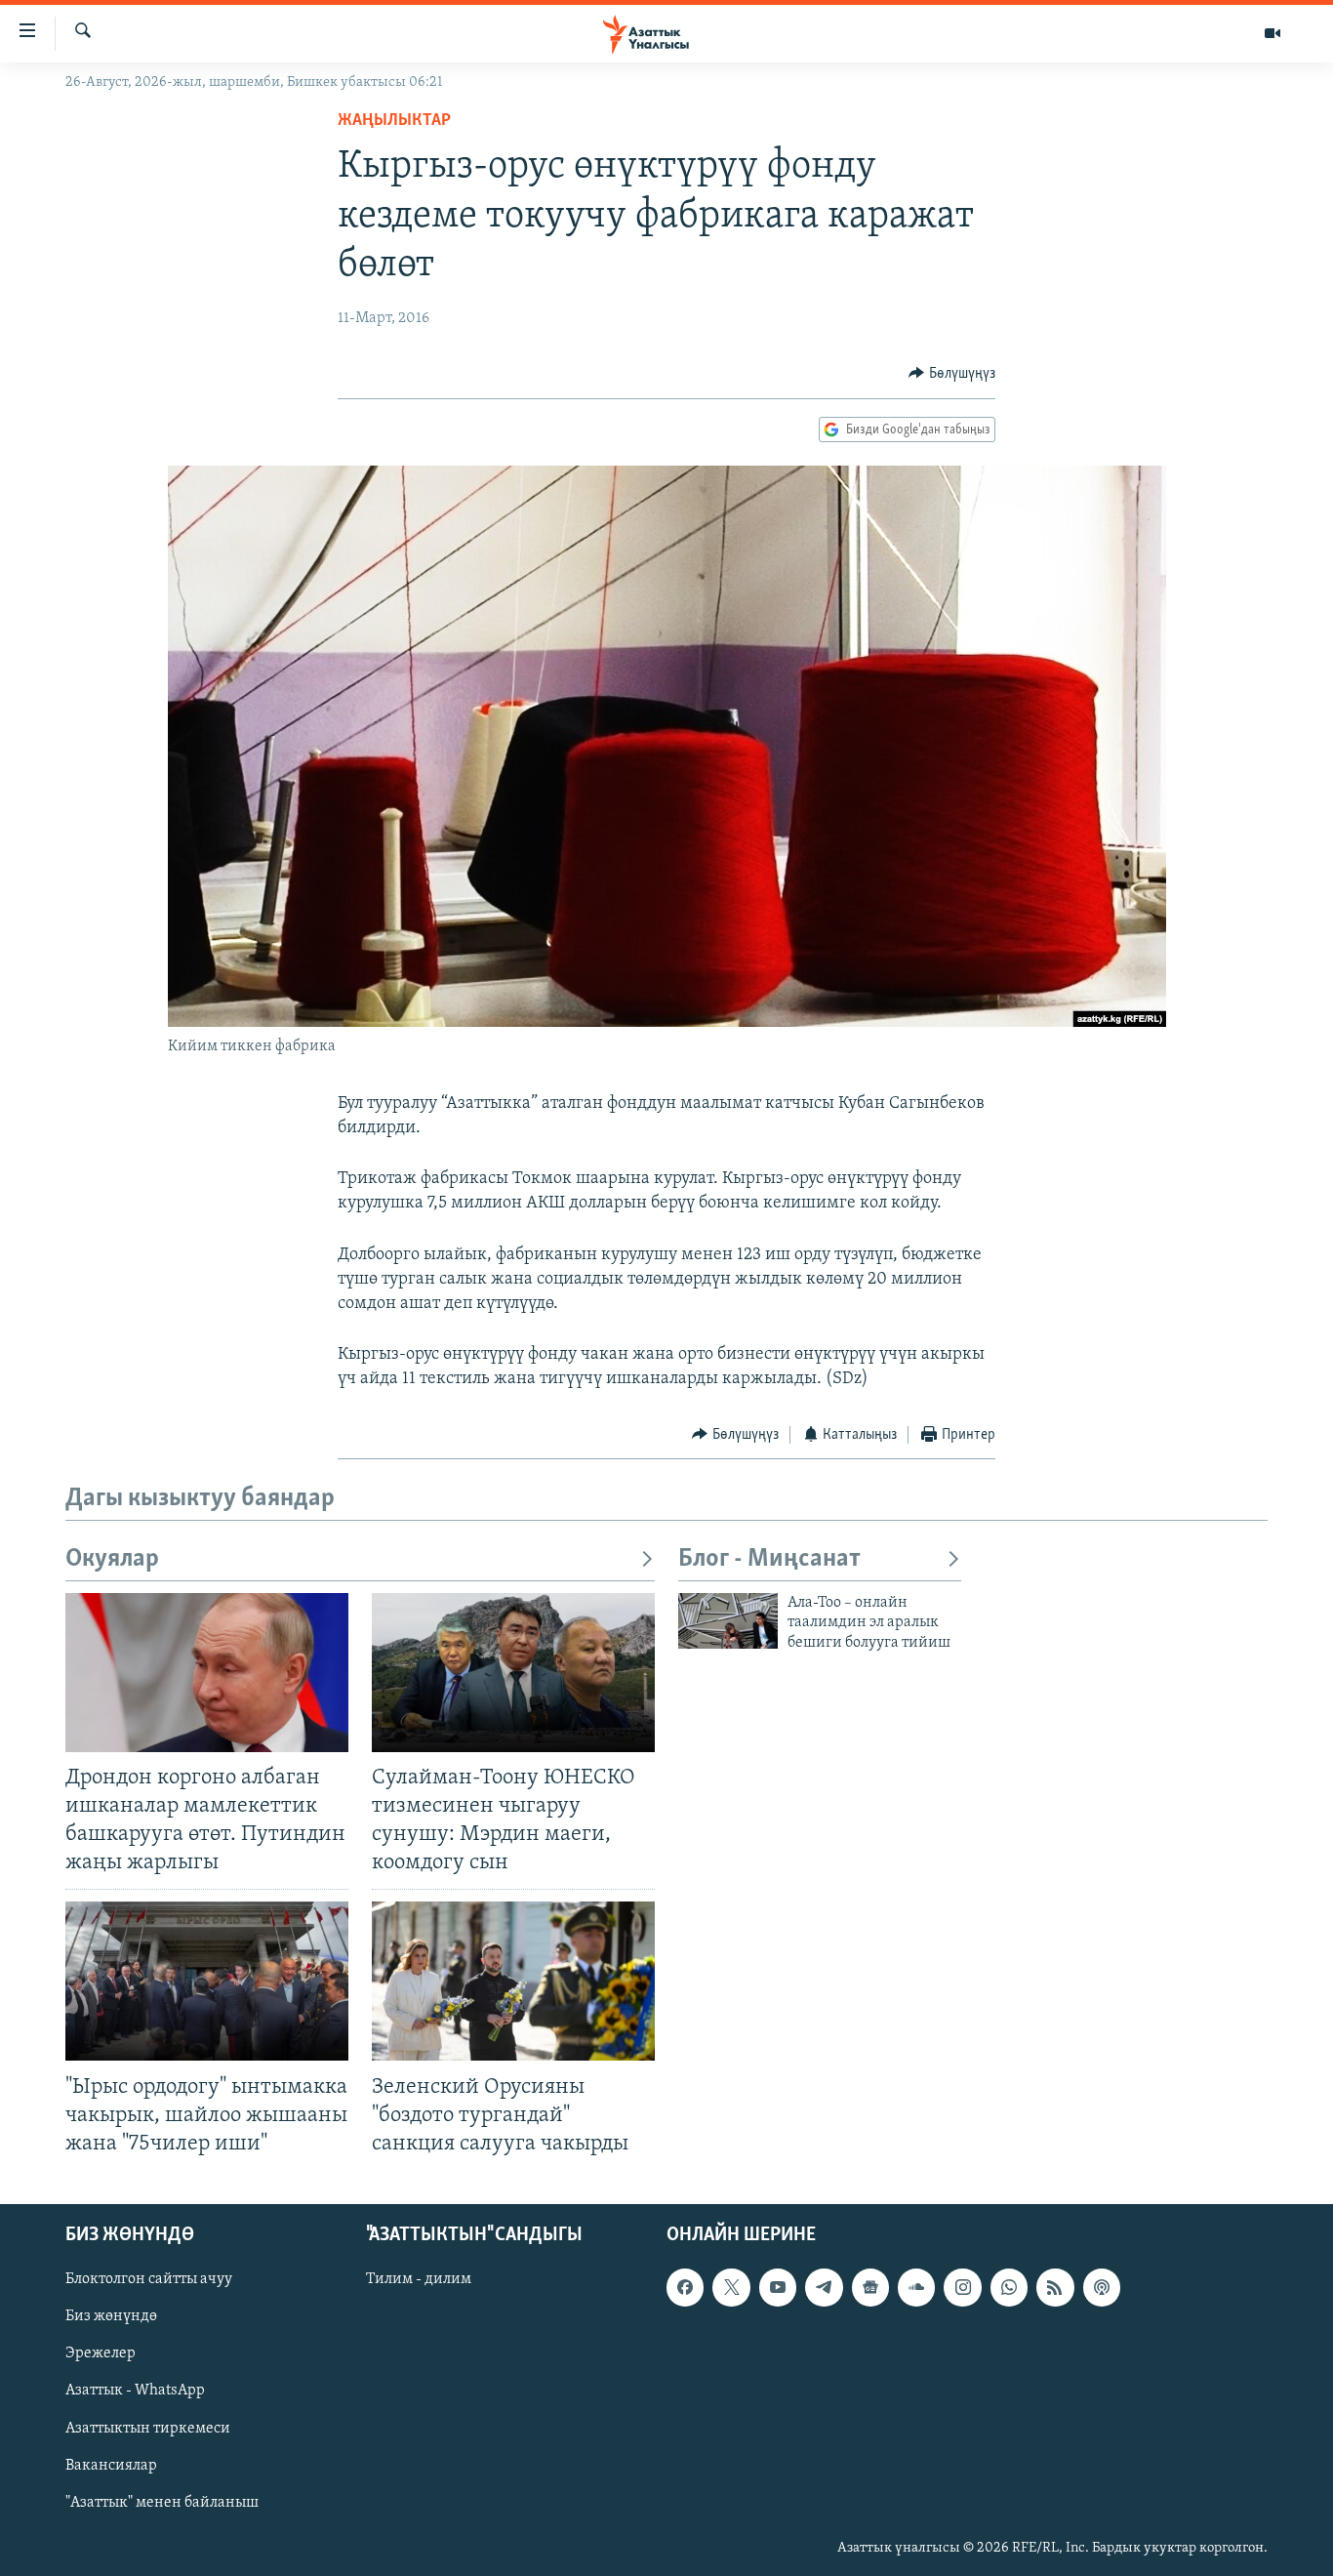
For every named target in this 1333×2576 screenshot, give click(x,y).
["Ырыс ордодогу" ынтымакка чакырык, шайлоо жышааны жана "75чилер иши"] (207, 1981)
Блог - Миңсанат (769, 1559)
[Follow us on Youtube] (778, 2287)
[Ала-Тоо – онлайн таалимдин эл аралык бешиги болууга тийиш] (728, 1621)
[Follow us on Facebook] (685, 2287)
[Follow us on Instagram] (962, 2287)
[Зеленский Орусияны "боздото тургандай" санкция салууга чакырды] (513, 1981)
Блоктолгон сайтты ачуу (149, 2279)
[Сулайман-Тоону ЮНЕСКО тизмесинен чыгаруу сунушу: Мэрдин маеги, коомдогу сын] (513, 1673)
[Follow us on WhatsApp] (1009, 2287)
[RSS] (1055, 2287)
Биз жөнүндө (111, 2316)
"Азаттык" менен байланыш (162, 2503)
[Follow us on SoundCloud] (916, 2287)
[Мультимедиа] (1272, 33)
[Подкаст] (1102, 2287)
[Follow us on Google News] (870, 2287)
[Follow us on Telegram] (824, 2287)
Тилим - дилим (419, 2279)
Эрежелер (101, 2353)
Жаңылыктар (394, 121)
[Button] (952, 374)
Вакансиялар (111, 2466)
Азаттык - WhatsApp (135, 2391)
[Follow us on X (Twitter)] (731, 2287)
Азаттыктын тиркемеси (148, 2428)
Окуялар (112, 1559)
